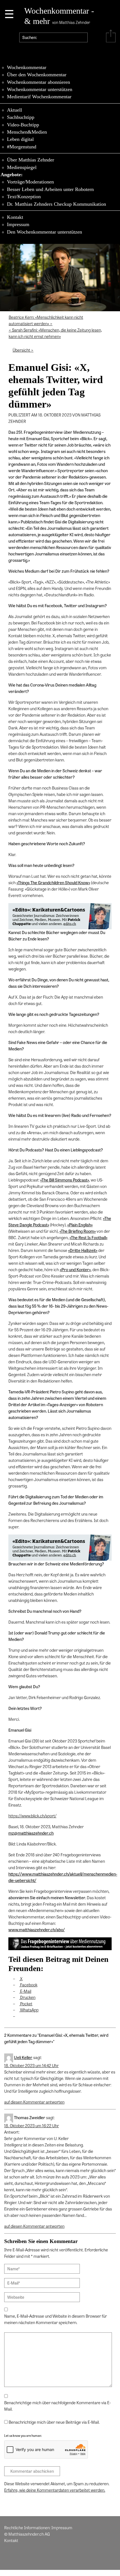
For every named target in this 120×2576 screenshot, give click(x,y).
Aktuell (15, 110)
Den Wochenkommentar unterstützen (45, 232)
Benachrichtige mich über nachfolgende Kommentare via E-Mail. (57, 2406)
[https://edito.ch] (60, 916)
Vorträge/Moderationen (30, 182)
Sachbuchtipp (21, 117)
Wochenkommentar (27, 67)
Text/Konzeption (24, 197)
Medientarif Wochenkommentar (39, 97)
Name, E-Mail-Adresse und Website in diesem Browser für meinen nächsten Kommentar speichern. (56, 2319)
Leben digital (20, 139)
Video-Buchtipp (23, 125)
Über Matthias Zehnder (31, 160)
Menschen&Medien (27, 132)
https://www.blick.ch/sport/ (32, 1816)
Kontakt (15, 217)
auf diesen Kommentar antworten (34, 2102)
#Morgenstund (22, 147)
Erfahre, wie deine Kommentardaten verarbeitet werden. (55, 2490)
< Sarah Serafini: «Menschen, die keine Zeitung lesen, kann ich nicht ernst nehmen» (55, 333)
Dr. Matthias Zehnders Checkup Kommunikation (57, 204)
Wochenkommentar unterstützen (40, 89)
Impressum (18, 224)
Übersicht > (23, 350)
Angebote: (12, 175)
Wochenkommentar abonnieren (39, 82)
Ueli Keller (23, 2057)
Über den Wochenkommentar (37, 75)
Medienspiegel (22, 167)
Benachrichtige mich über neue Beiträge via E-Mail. (54, 2422)
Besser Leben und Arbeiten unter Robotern (50, 189)
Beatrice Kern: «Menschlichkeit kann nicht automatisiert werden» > (46, 320)
